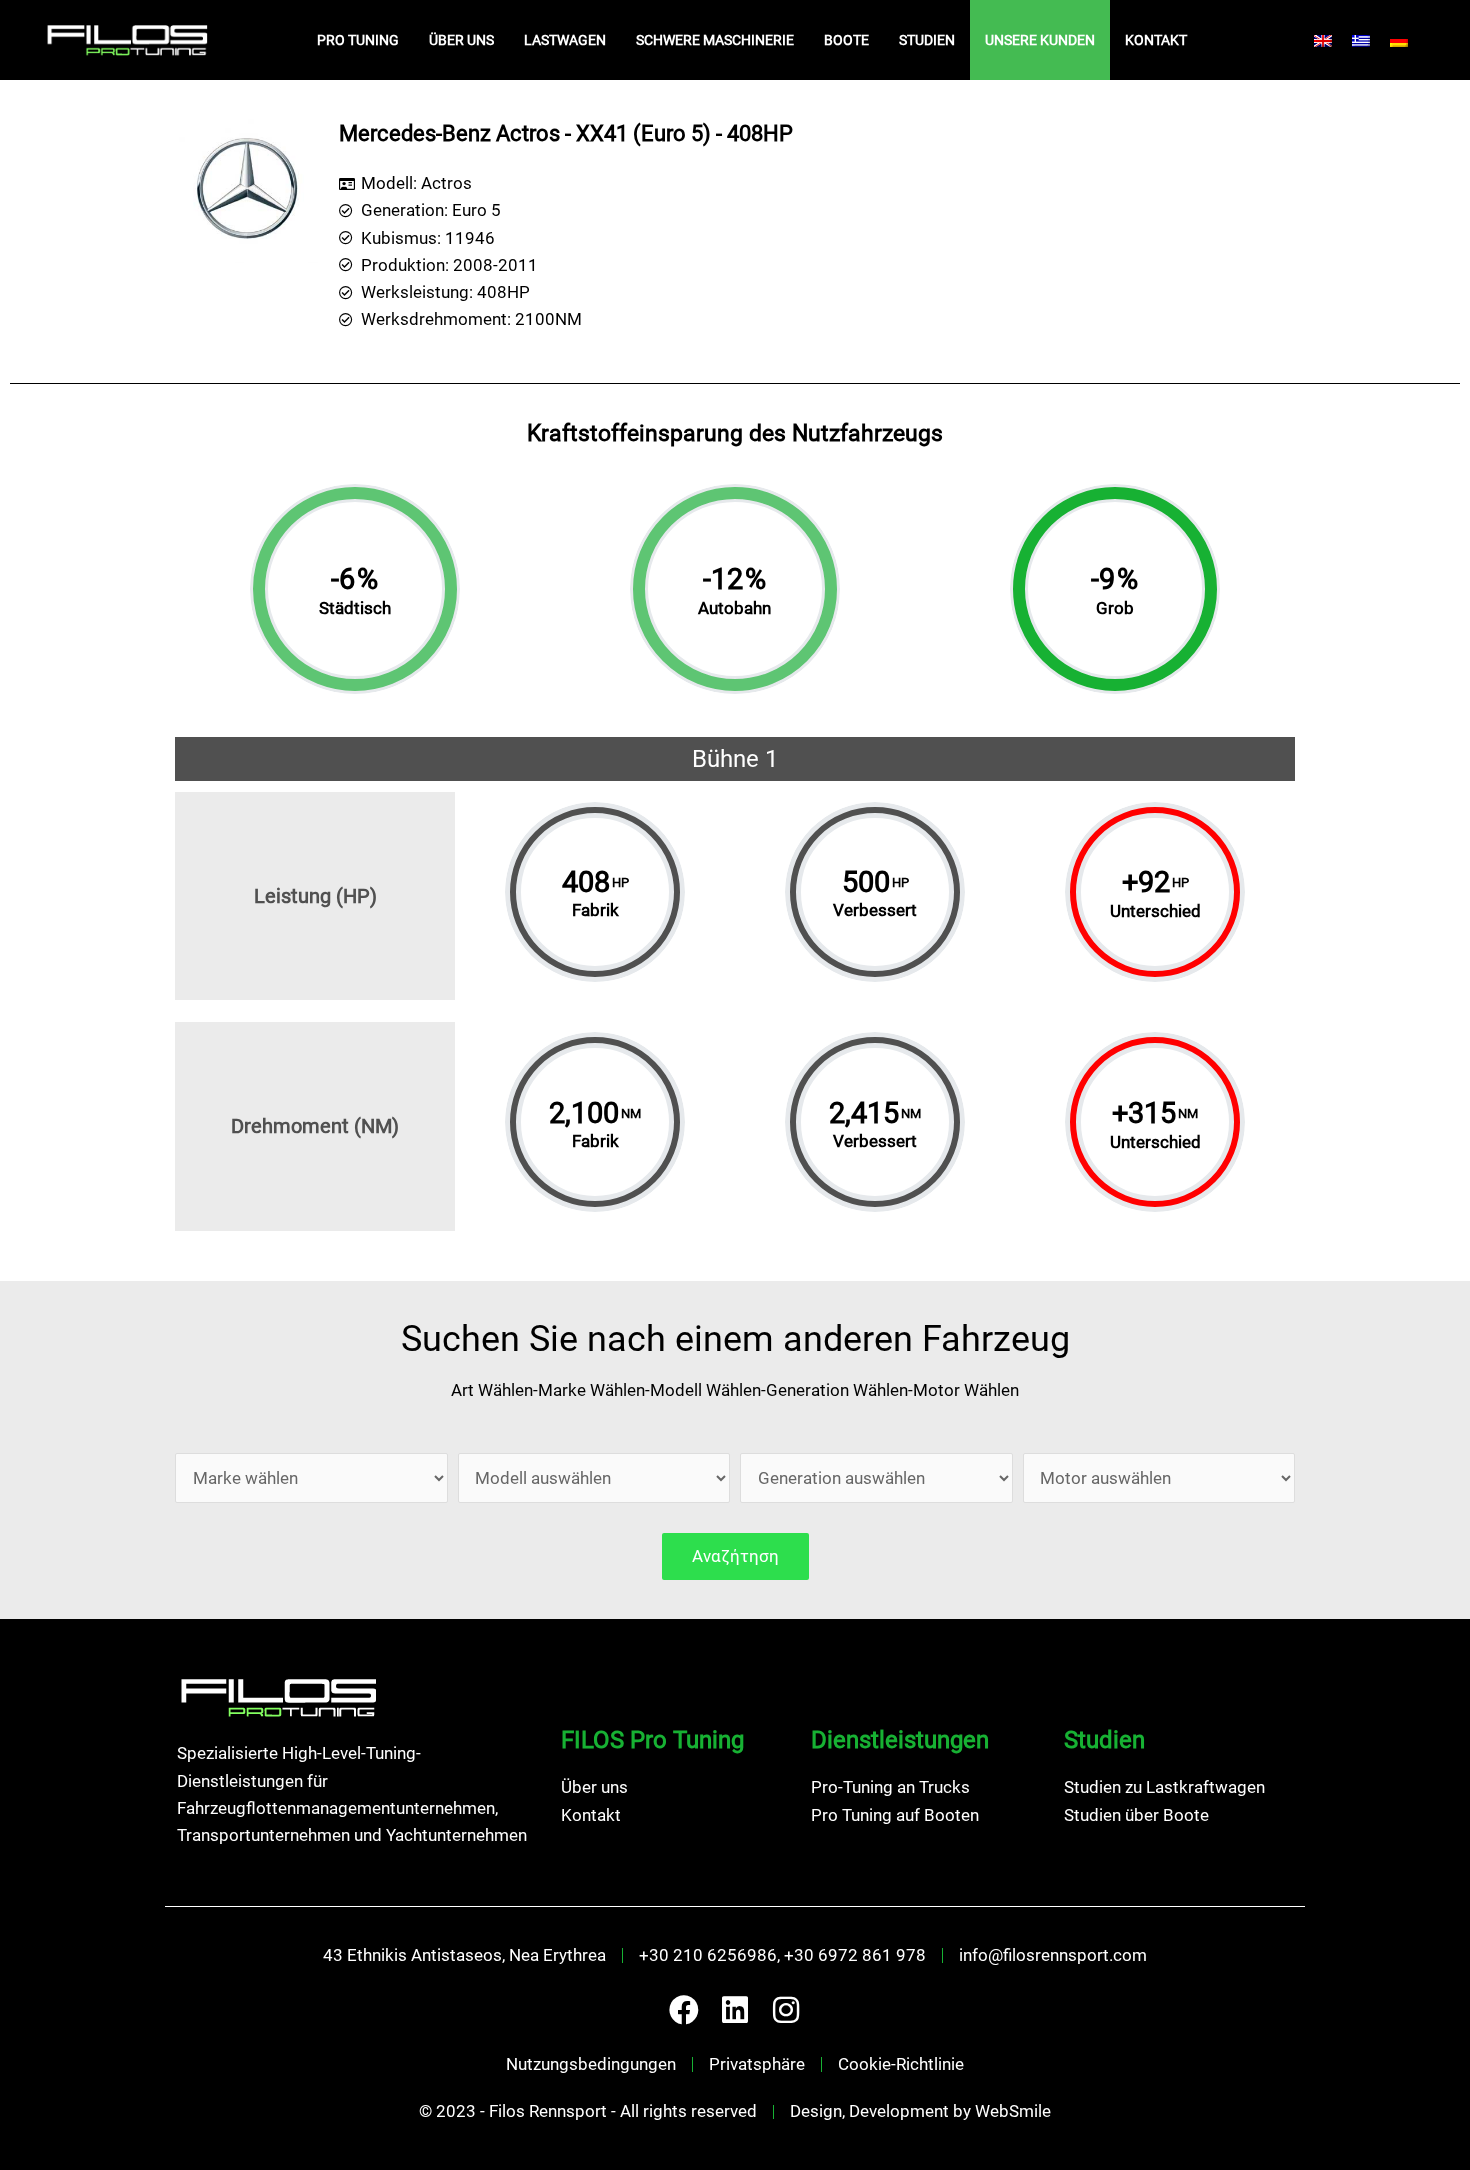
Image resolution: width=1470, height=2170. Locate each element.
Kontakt (1156, 40)
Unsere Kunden (1040, 40)
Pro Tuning (358, 40)
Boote (846, 40)
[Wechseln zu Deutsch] (1399, 40)
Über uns (461, 40)
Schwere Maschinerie (715, 40)
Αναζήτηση (735, 1556)
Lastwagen (565, 40)
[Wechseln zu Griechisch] (1361, 40)
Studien (927, 40)
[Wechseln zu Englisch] (1323, 40)
